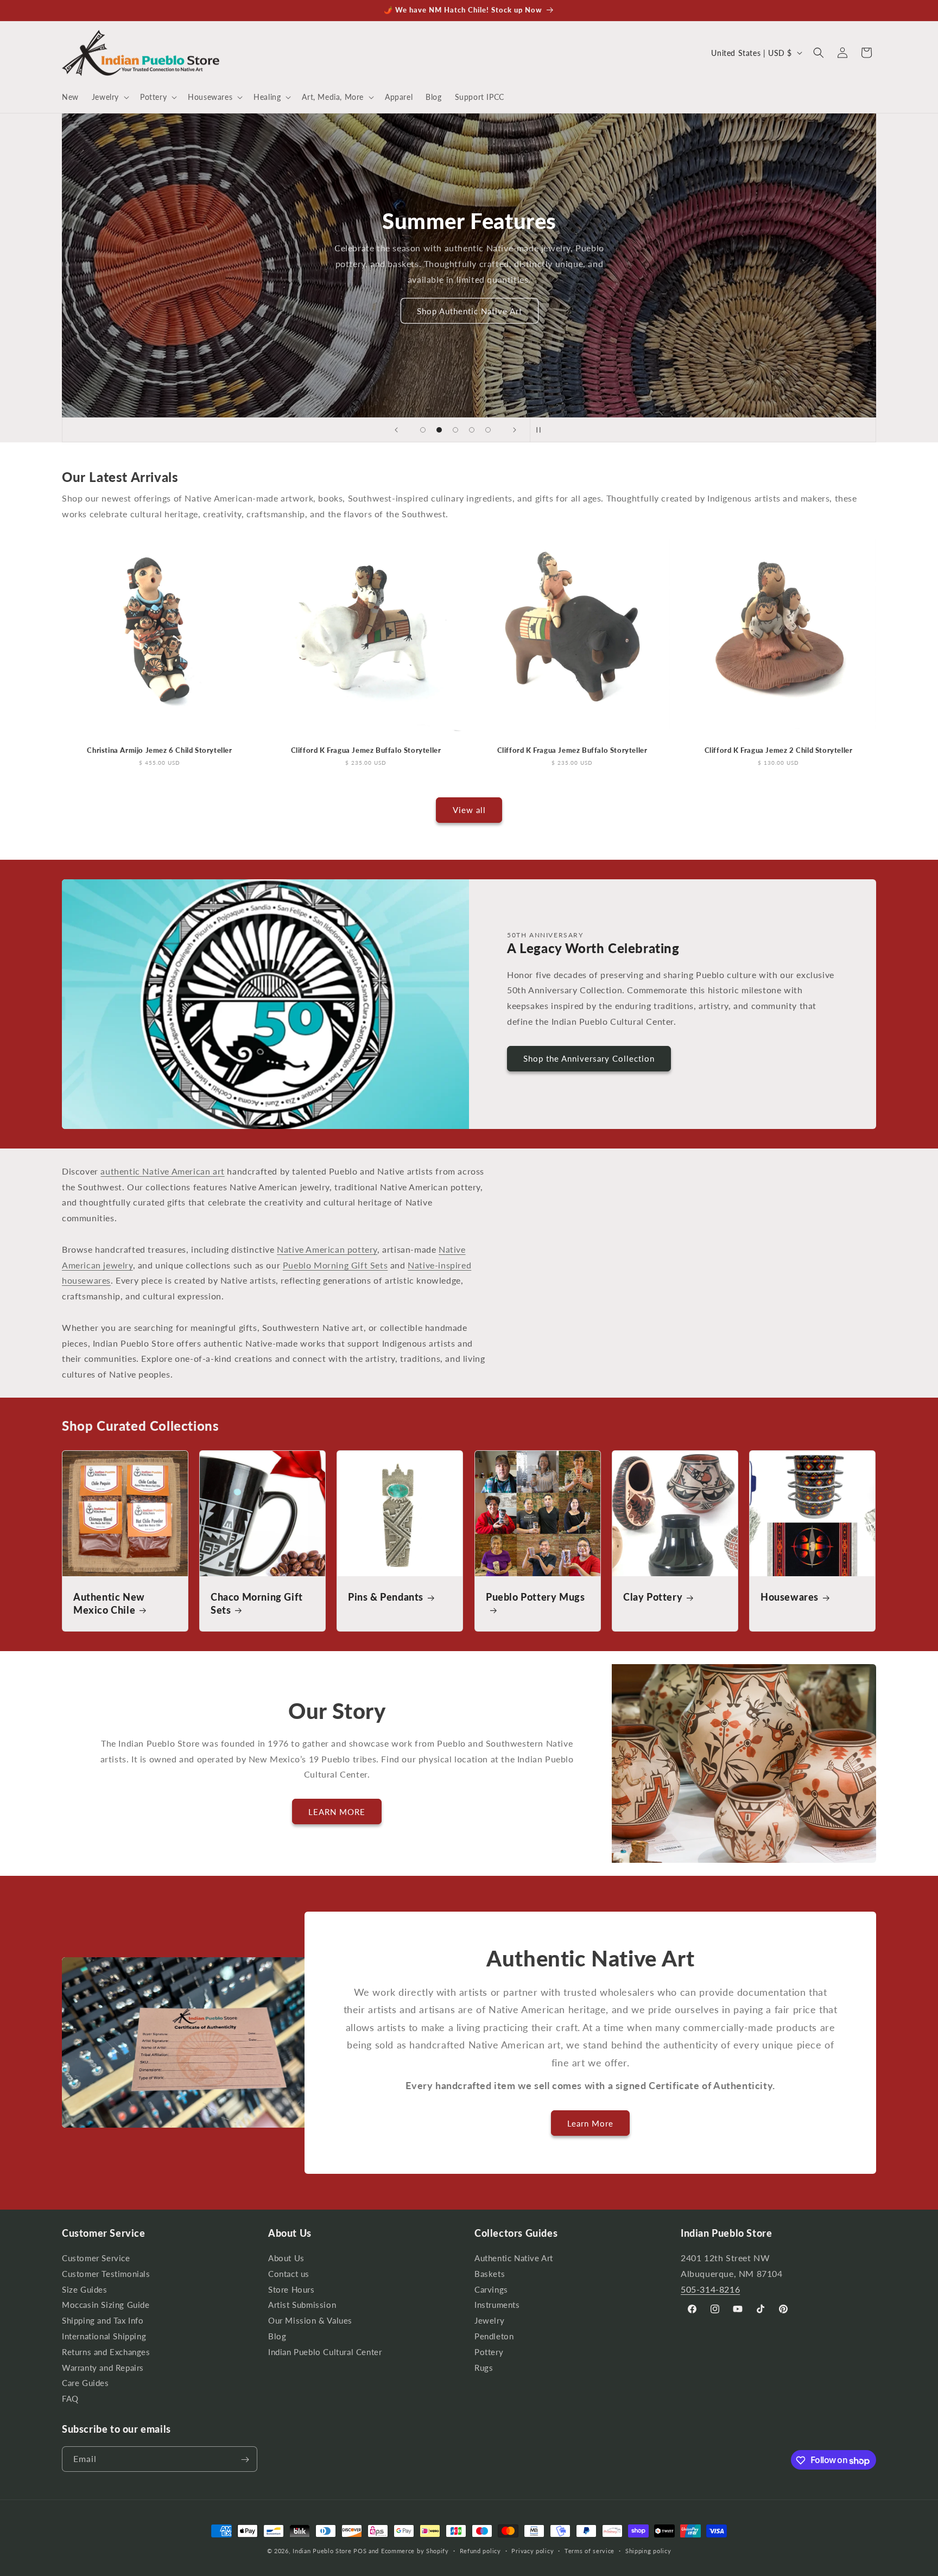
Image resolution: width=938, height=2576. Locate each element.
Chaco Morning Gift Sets (257, 1603)
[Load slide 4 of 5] (472, 430)
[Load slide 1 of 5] (423, 430)
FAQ (70, 2399)
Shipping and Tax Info (103, 2321)
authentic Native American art (162, 1171)
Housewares (790, 1597)
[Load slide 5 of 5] (488, 430)
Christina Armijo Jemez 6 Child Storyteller (159, 750)
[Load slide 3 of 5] (455, 430)
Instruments (497, 2305)
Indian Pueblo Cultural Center (325, 2352)
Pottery (489, 2352)
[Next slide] (515, 430)
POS (360, 2551)
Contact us (289, 2274)
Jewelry (489, 2321)
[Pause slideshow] (542, 430)
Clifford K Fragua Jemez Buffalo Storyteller (366, 750)
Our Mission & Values (310, 2321)
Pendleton (494, 2336)
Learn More (590, 2123)
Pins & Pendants (386, 1597)
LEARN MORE (337, 1812)
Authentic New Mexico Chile (109, 1603)
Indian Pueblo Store (322, 2551)
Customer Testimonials (106, 2274)
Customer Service (96, 2260)
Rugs (484, 2368)
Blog (277, 2336)
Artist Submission (302, 2305)
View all (469, 810)
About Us (286, 2260)
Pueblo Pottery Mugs (535, 1597)
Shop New (469, 308)
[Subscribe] (245, 2460)
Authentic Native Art (514, 2260)
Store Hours (291, 2290)
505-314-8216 (710, 2289)
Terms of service (590, 2551)
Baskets (490, 2274)
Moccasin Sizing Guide (106, 2305)
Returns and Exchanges (106, 2352)
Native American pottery (327, 1249)
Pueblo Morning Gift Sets (335, 1265)
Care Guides (85, 2384)
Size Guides (85, 2290)
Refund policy (480, 2551)
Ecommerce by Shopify (415, 2551)
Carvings (491, 2290)
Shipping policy (648, 2551)
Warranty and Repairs (103, 2368)
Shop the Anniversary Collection (589, 1058)
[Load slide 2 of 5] (439, 430)
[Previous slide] (396, 430)
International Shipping (104, 2336)
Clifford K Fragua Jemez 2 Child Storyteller (779, 750)
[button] (109, 97)
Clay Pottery (653, 1597)
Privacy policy (533, 2551)
